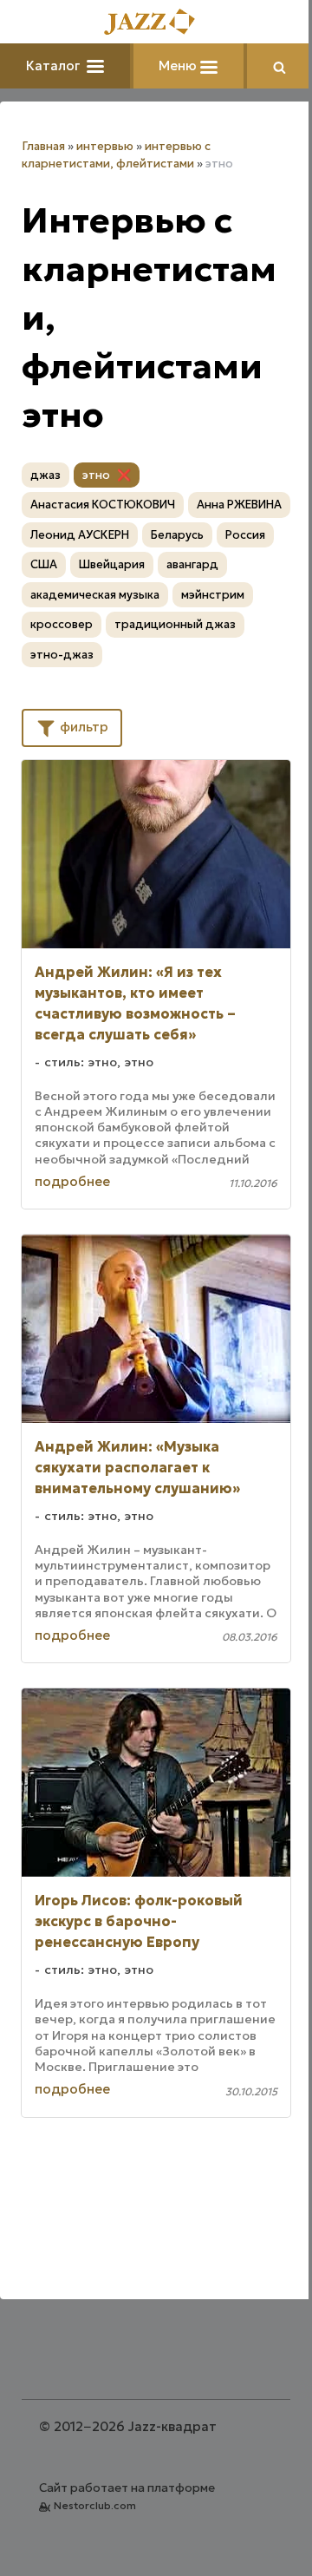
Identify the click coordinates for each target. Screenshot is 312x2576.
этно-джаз (62, 655)
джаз (45, 475)
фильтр (82, 727)
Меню (179, 66)
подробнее (72, 1181)
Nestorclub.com (95, 2505)
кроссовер (62, 624)
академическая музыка (95, 595)
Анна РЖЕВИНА (239, 505)
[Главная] (156, 23)
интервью (105, 146)
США (44, 564)
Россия (245, 535)
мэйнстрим (213, 595)
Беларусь (177, 535)
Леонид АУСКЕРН (80, 535)
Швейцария (112, 564)
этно (96, 475)
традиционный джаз (175, 624)
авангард (192, 564)
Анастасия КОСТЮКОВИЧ (103, 505)
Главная (43, 146)
